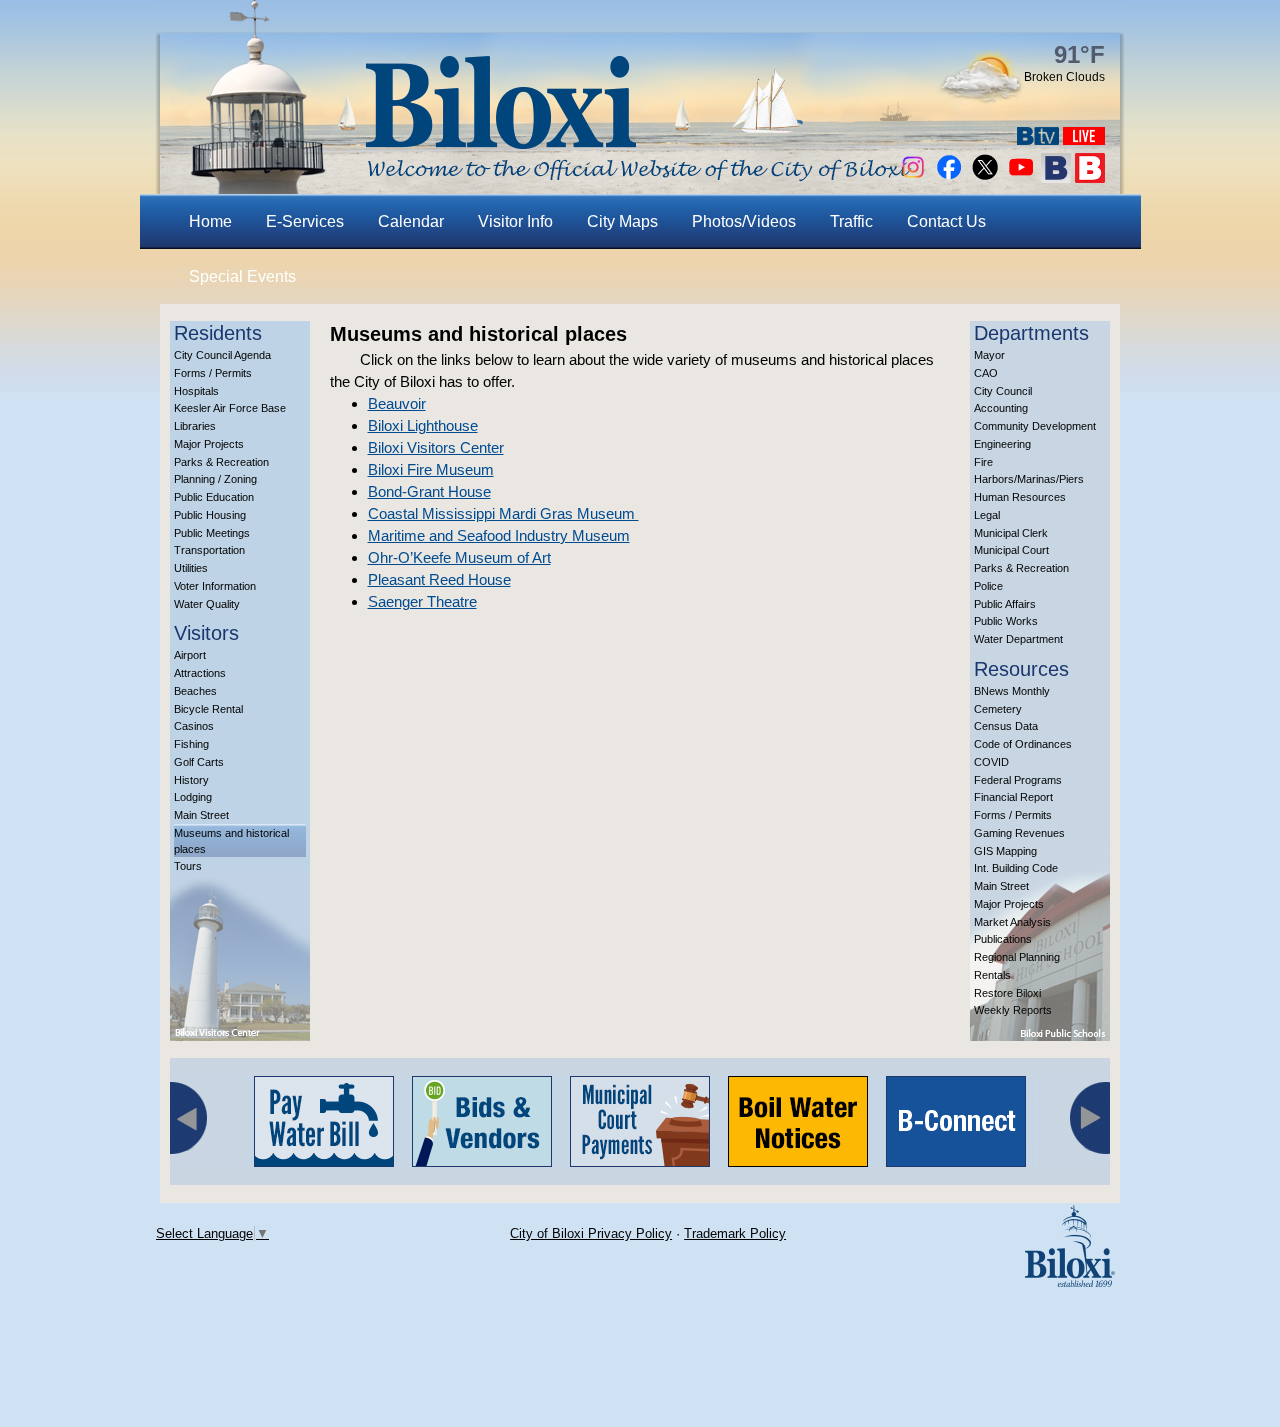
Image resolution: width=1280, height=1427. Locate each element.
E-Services (305, 221)
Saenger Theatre (422, 601)
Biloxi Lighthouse (423, 425)
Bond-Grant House (429, 491)
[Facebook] (949, 177)
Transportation (209, 550)
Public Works (1006, 621)
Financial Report (1013, 797)
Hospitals (196, 391)
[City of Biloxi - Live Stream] (1084, 139)
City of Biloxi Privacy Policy (591, 1233)
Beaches (195, 691)
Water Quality (207, 604)
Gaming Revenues (1019, 833)
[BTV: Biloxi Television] (1038, 139)
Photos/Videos (744, 221)
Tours (188, 866)
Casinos (194, 726)
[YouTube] (1021, 177)
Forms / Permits (213, 373)
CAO (986, 373)
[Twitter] (985, 177)
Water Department (1018, 639)
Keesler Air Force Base (230, 408)
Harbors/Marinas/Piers (1029, 479)
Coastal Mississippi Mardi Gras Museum (503, 513)
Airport (190, 655)
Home (210, 221)
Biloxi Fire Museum (431, 469)
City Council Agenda (222, 355)
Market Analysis (1012, 922)
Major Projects (209, 444)
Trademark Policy (735, 1233)
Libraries (195, 426)
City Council (1003, 391)
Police (988, 586)
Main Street (201, 815)
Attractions (200, 673)
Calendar (411, 221)
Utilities (191, 568)
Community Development (1035, 426)
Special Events (242, 276)
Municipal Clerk (1011, 533)
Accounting (1001, 408)
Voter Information (215, 586)
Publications (1003, 939)
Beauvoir (397, 403)
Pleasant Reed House (439, 579)
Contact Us (946, 221)
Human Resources (1020, 497)
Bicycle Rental (208, 709)
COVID (991, 762)
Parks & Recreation (221, 462)
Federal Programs (1018, 780)
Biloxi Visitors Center (436, 447)
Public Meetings (212, 533)
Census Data (1006, 726)
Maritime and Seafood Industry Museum (499, 535)
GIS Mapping (1005, 851)
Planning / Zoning (215, 479)
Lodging (193, 797)
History (191, 780)
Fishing (191, 744)
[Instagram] (913, 177)
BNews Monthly (1012, 691)
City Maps (622, 221)
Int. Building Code (1016, 868)
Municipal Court (1011, 550)
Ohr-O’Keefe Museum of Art (459, 557)
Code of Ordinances (1023, 744)
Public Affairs (1005, 604)
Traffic (851, 221)
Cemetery (998, 709)
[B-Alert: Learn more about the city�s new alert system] (1090, 177)
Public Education (214, 497)
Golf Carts (199, 762)
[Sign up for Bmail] (1056, 177)
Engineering (1002, 444)
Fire (983, 462)
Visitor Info (515, 221)
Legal (987, 515)
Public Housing (210, 515)
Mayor (989, 355)
